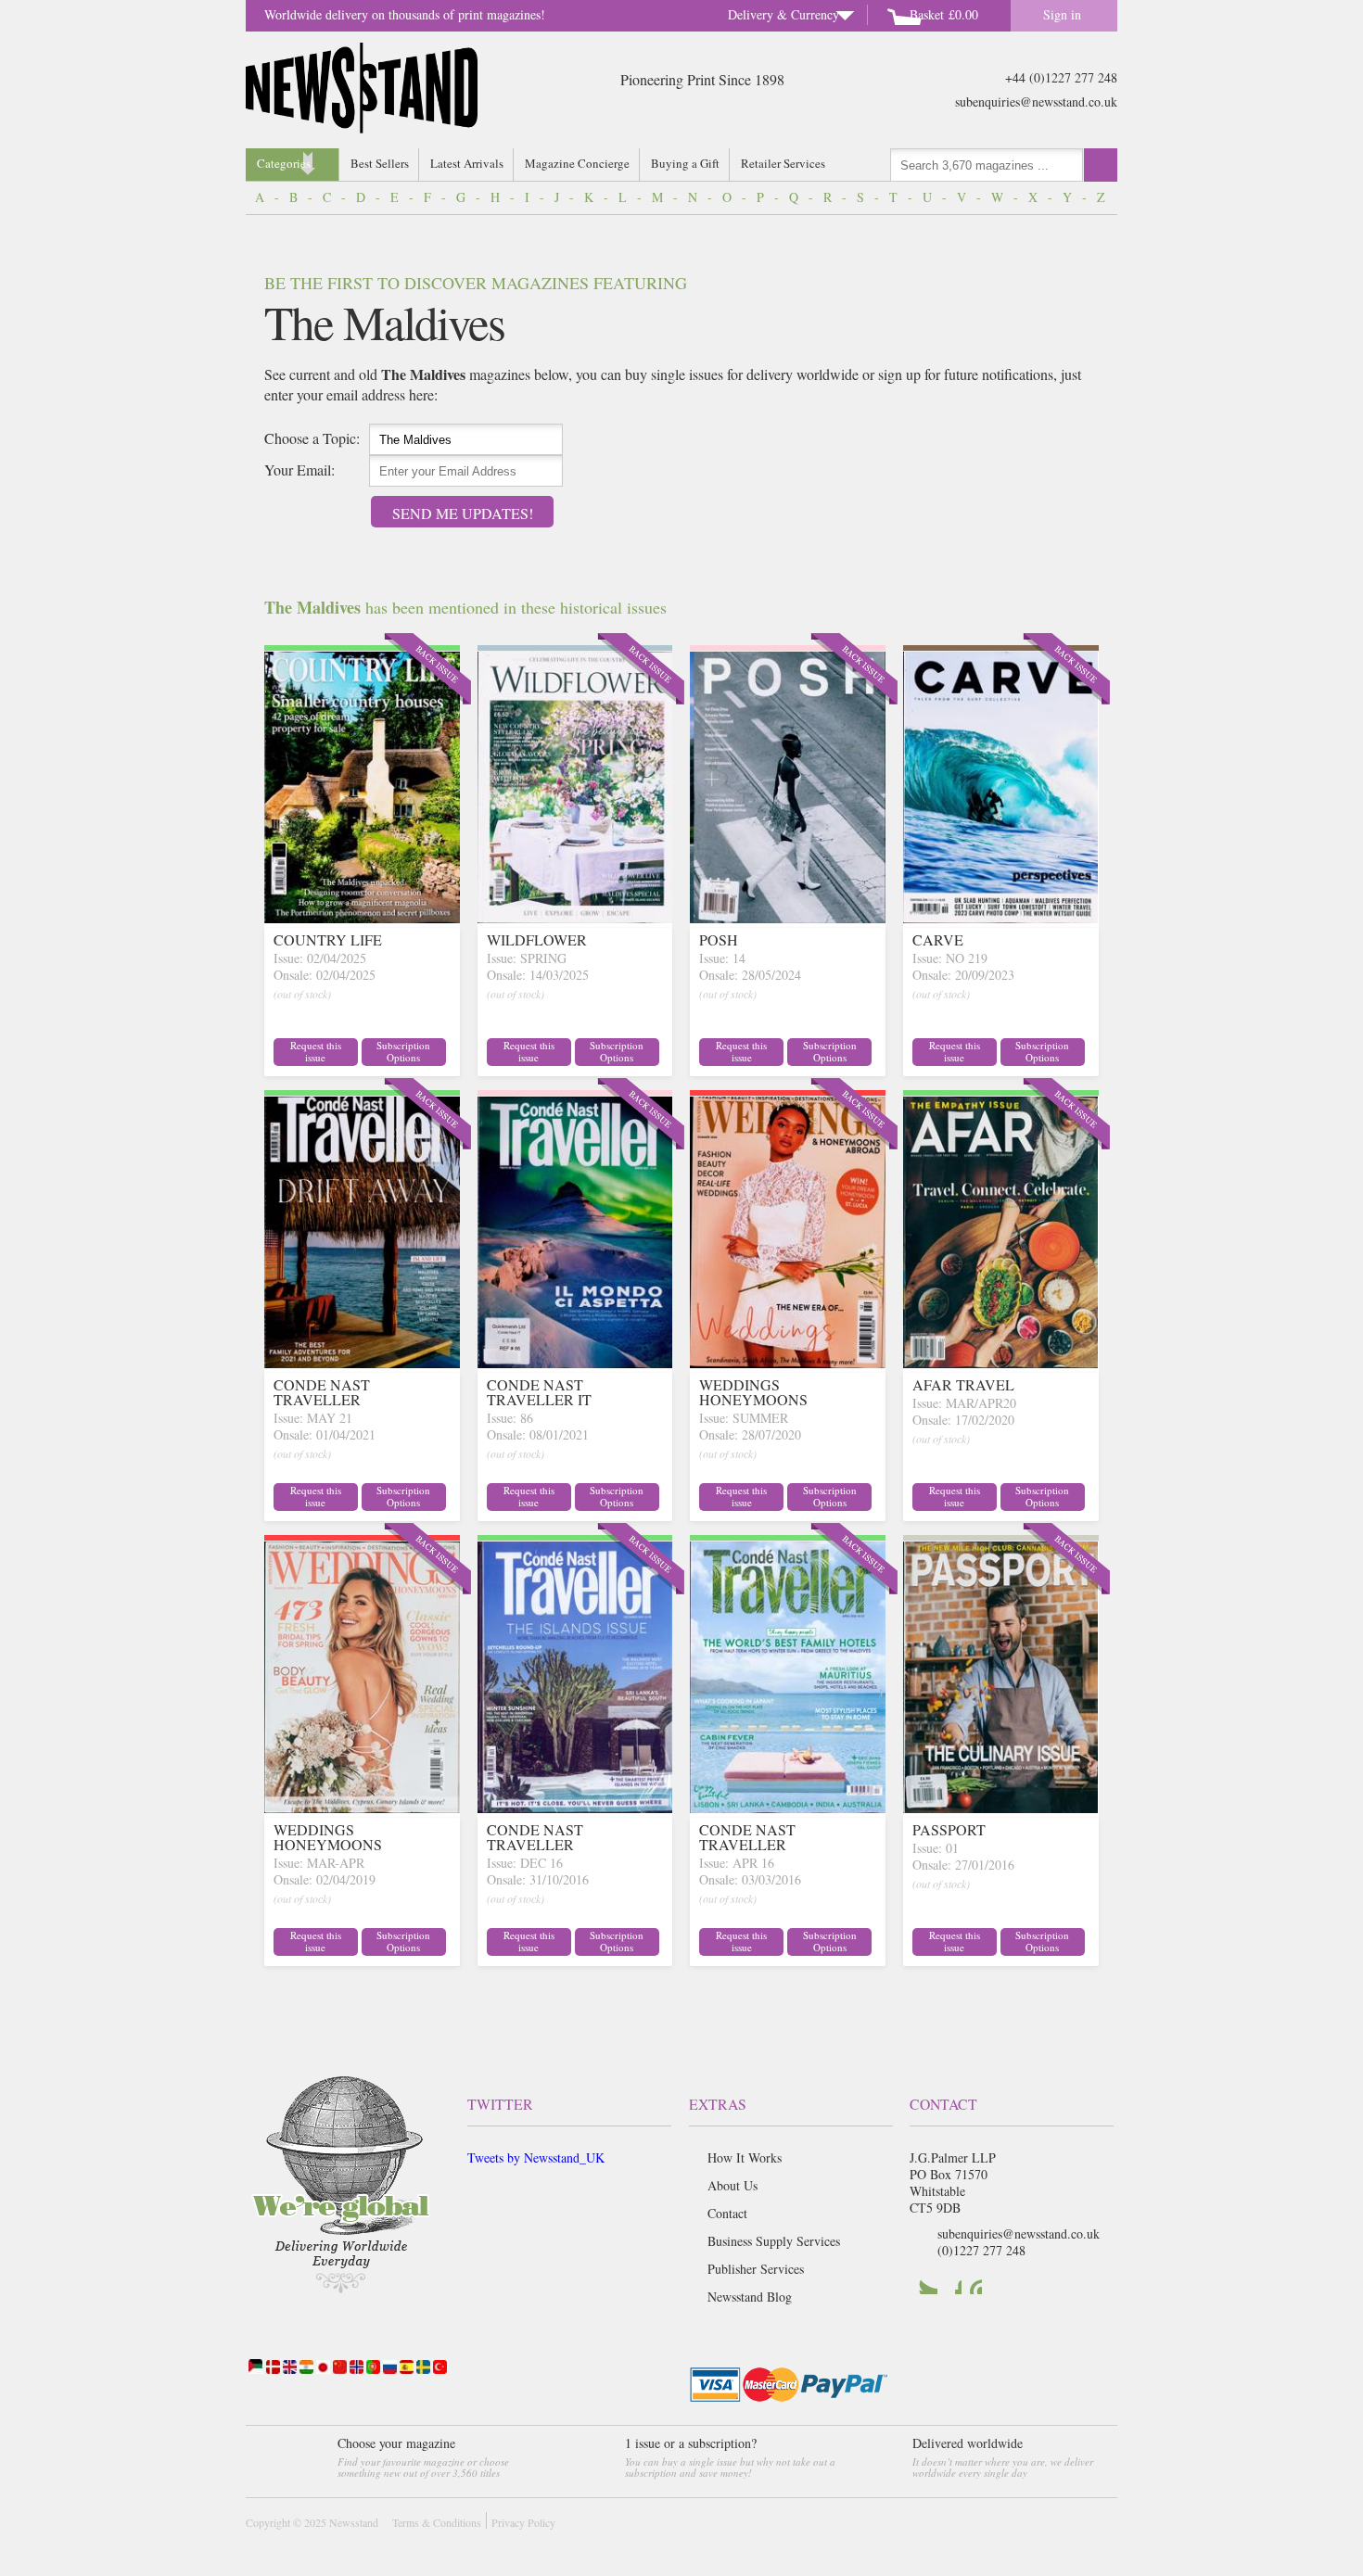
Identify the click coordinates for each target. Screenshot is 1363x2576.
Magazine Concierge (577, 163)
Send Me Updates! (463, 513)
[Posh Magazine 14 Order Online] (788, 917)
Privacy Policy (523, 2522)
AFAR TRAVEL (963, 1384)
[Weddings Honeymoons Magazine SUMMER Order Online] (788, 1362)
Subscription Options (403, 1051)
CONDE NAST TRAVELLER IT (539, 1392)
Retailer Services (783, 163)
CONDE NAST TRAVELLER (322, 1392)
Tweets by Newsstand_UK (536, 2157)
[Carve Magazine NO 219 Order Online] (1001, 917)
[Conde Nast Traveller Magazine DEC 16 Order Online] (575, 1807)
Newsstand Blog (750, 2297)
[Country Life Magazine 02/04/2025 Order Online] (362, 917)
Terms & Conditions (437, 2522)
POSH (719, 939)
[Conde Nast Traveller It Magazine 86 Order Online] (575, 1362)
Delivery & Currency (783, 14)
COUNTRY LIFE (328, 939)
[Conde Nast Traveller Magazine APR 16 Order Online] (788, 1807)
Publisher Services (756, 2269)
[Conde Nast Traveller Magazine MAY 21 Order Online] (362, 1362)
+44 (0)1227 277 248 (1061, 77)
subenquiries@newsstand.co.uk (1036, 102)
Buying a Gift (685, 163)
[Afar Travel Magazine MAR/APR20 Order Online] (1001, 1362)
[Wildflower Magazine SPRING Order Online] (575, 917)
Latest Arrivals (467, 163)
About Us (732, 2185)
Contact (727, 2213)
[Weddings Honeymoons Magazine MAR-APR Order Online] (362, 1807)
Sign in (1062, 14)
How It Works (745, 2157)
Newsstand (354, 2522)
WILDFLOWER (537, 939)
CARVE (938, 939)
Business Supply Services (774, 2241)
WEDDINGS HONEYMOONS (753, 1392)
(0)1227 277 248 (981, 2250)
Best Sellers (380, 163)
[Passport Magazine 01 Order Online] (1001, 1807)
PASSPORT (949, 1829)
